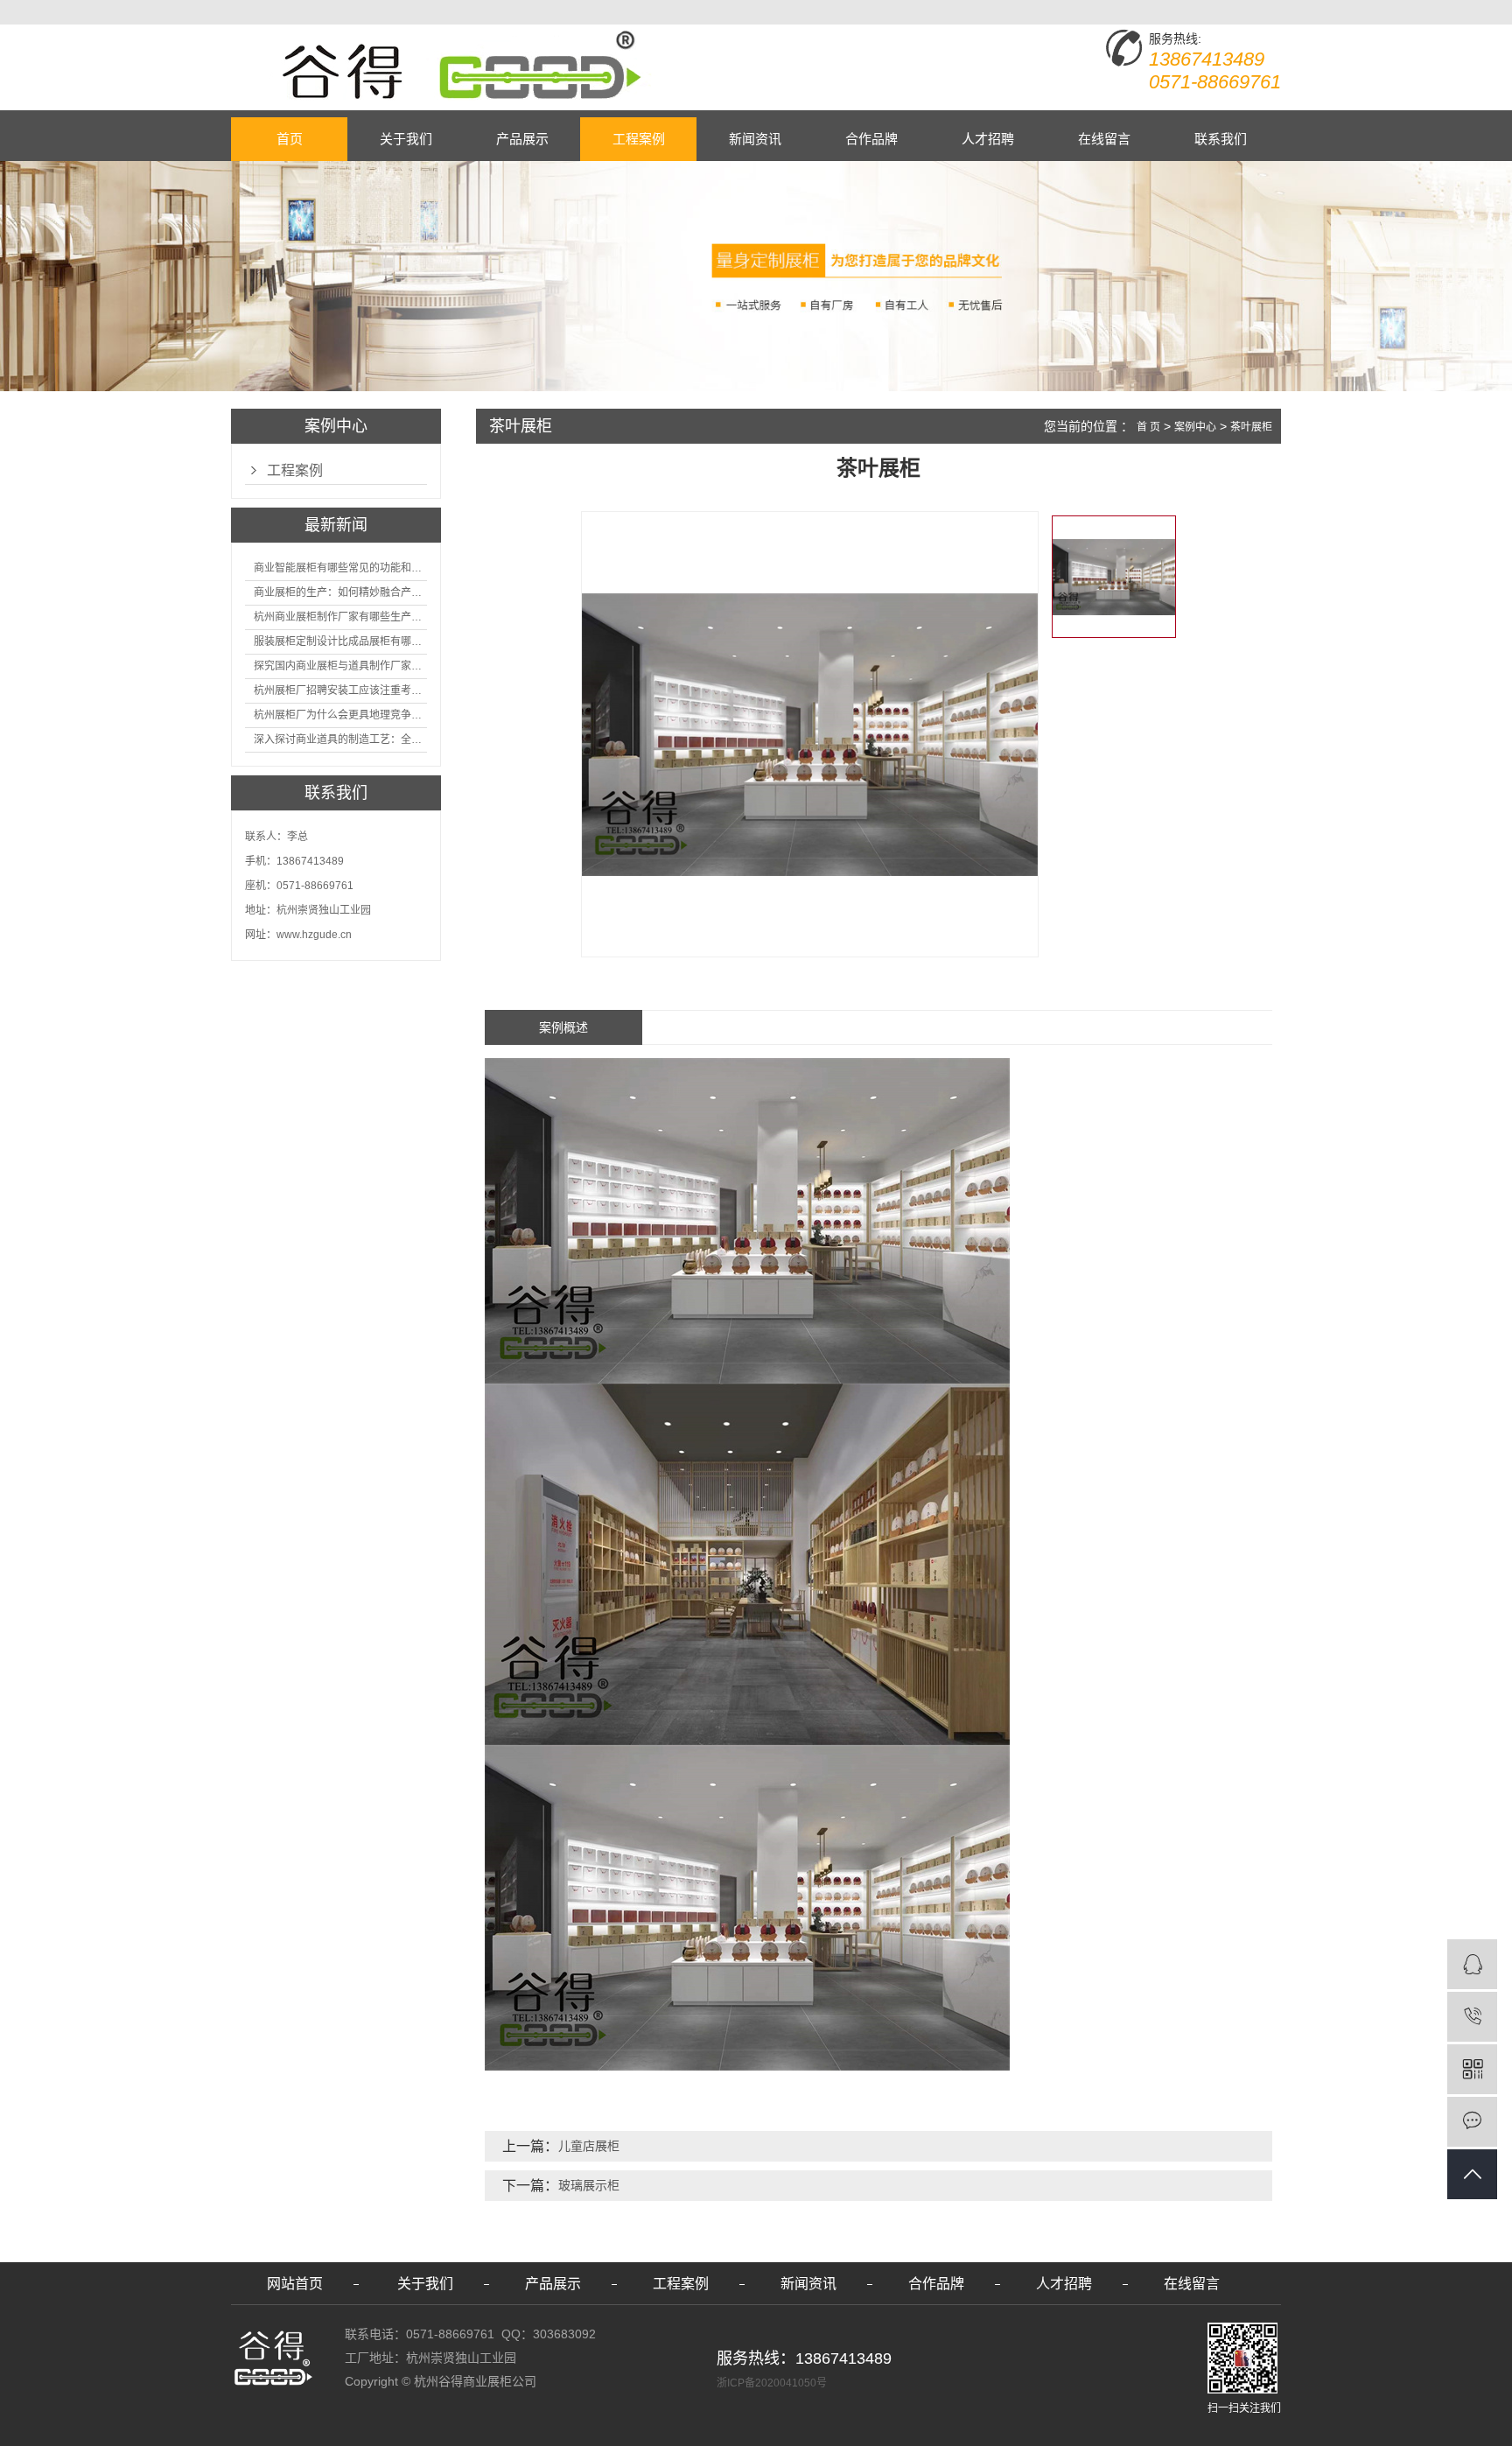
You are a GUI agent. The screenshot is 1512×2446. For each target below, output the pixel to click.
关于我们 (406, 139)
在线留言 (1104, 139)
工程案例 (639, 139)
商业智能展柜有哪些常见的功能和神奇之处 (340, 568)
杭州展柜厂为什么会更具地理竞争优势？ (340, 715)
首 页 (1148, 427)
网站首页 (295, 2284)
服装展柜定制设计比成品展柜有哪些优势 (340, 641)
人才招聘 (988, 139)
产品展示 (522, 139)
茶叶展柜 (1251, 427)
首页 (290, 139)
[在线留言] (1472, 2122)
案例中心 (1195, 427)
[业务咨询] (1472, 1964)
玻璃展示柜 (589, 2185)
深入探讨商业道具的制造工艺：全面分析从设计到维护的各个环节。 (340, 739)
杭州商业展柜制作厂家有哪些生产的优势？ (340, 617)
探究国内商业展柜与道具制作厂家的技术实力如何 (340, 666)
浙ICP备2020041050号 (772, 2383)
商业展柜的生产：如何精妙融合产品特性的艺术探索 (340, 592)
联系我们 (1221, 139)
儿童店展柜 (589, 2146)
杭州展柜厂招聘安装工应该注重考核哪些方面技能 (340, 690)
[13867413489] (1472, 2017)
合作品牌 (871, 139)
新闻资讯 (755, 139)
